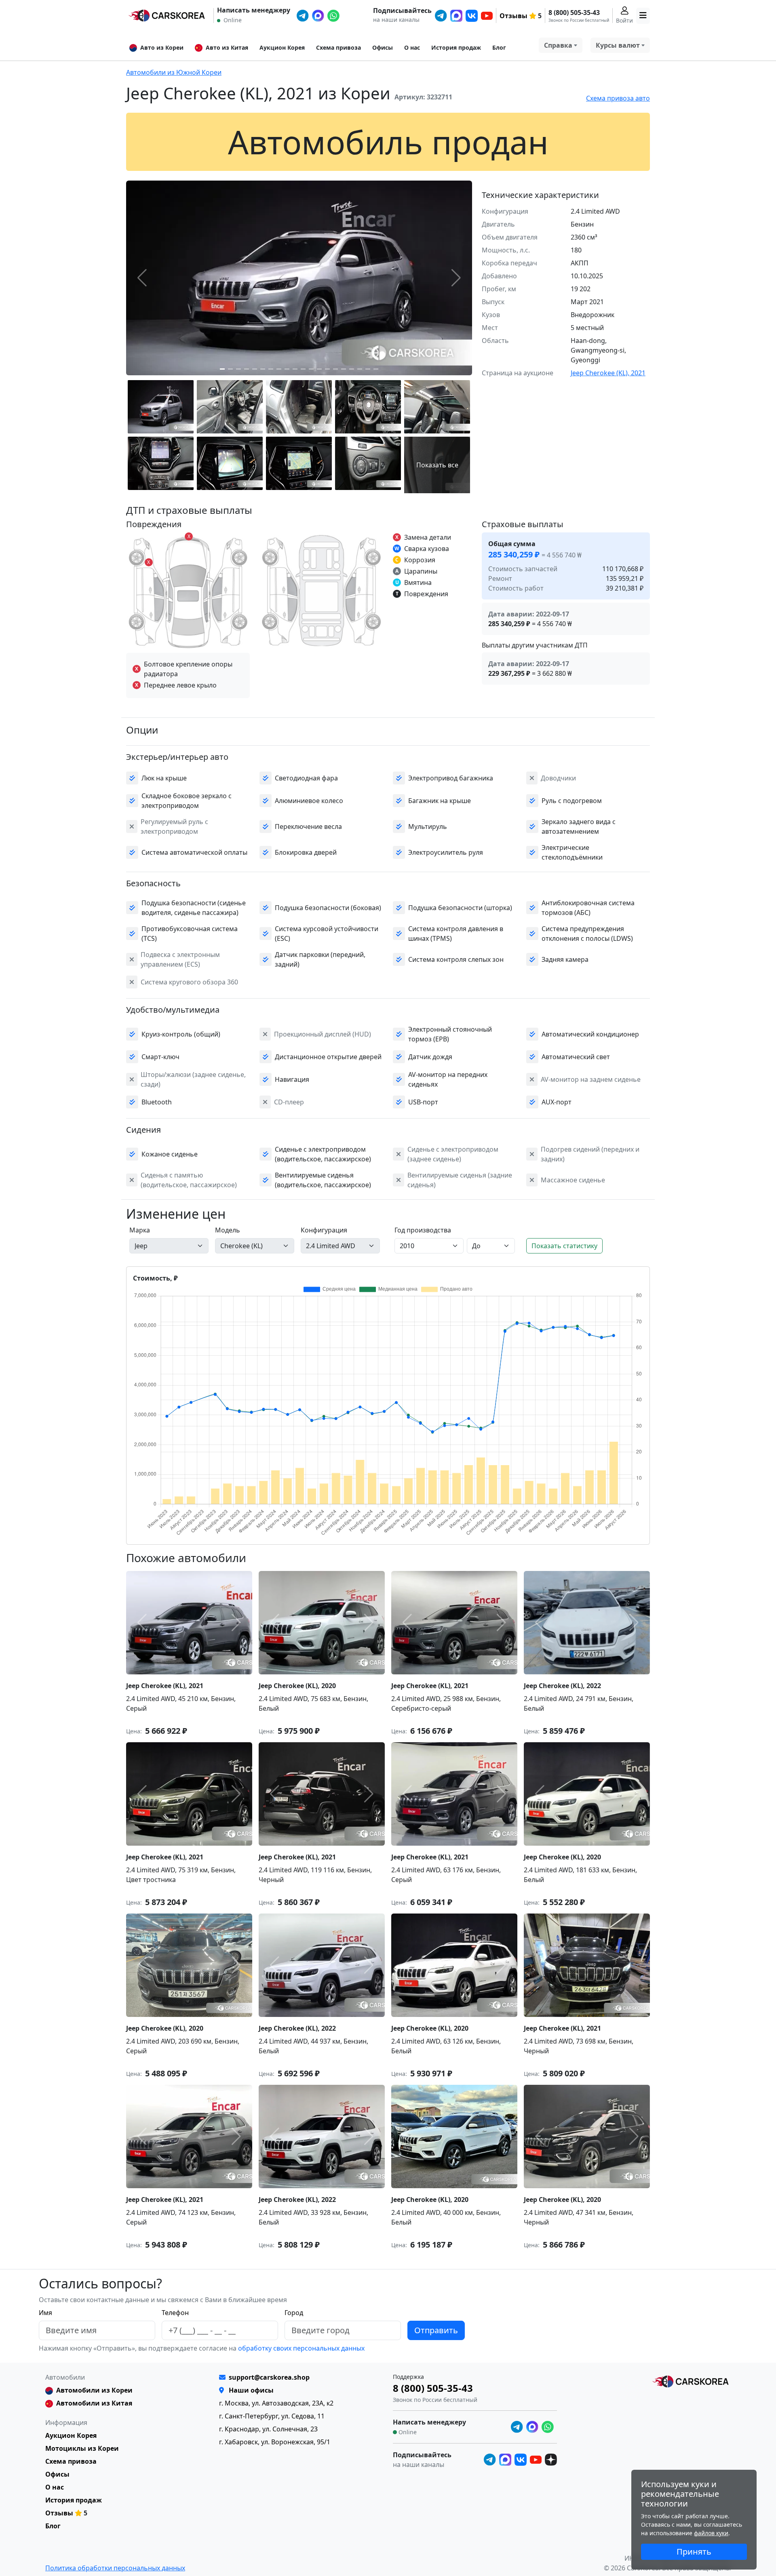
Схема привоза (338, 47)
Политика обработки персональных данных (115, 2568)
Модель (228, 1230)
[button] (222, 369)
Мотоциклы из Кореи (82, 2448)
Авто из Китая (227, 47)
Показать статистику (564, 1246)
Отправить (436, 2330)
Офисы (383, 47)
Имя (45, 2313)
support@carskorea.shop (269, 2377)
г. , (276, 2403)
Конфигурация (324, 1230)
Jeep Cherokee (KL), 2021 (608, 373)
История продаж (456, 47)
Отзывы (513, 16)
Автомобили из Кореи (94, 2390)
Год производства (423, 1230)
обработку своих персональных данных (300, 2348)
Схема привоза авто (618, 98)
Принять (694, 2552)
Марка (140, 1230)
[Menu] (643, 16)
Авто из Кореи (162, 47)
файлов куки (711, 2533)
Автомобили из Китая (94, 2403)
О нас (412, 47)
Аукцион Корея (282, 47)
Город (294, 2313)
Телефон (175, 2313)
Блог (499, 47)
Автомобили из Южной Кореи (174, 72)
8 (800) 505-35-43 (574, 13)
